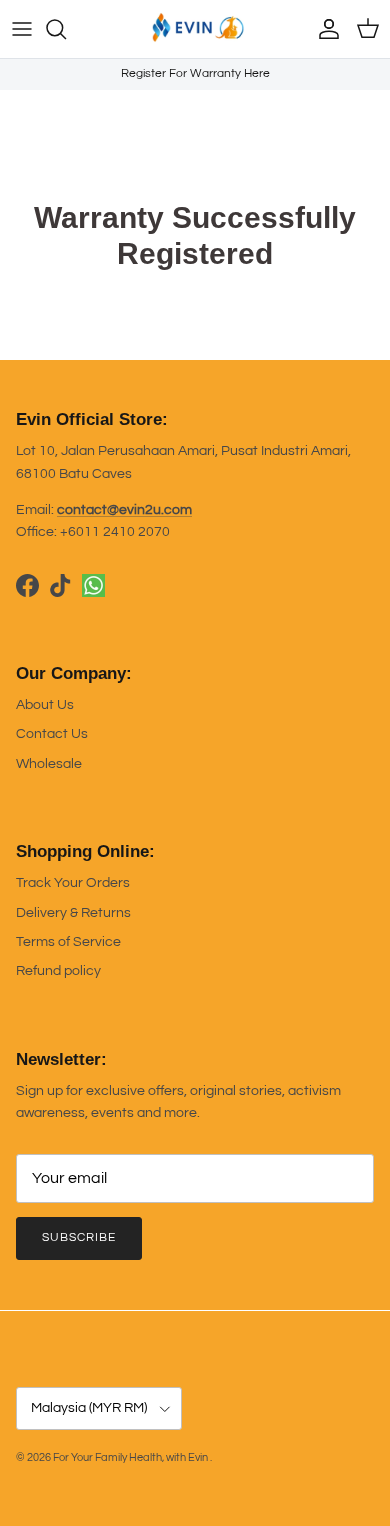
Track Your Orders (73, 883)
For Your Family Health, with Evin (131, 1457)
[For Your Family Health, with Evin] (195, 29)
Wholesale (49, 764)
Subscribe (79, 1237)
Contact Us (52, 734)
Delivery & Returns (73, 913)
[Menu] (22, 29)
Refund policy (58, 971)
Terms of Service (68, 942)
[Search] (66, 29)
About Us (45, 705)
